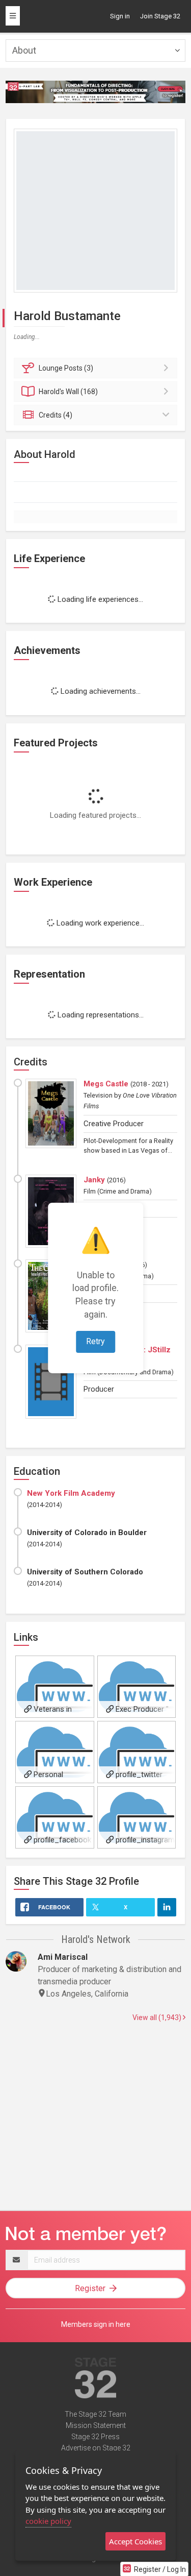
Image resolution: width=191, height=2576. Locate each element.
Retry (95, 1341)
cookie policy (48, 2521)
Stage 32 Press (95, 2437)
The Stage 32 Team (95, 2414)
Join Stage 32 (160, 16)
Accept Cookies (135, 2541)
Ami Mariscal (63, 1957)
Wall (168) (68, 392)
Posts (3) (66, 368)
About (24, 50)
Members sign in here (96, 2324)
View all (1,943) (158, 2018)
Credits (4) (56, 415)
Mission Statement (96, 2425)
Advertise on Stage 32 (96, 2448)
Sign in (120, 16)
